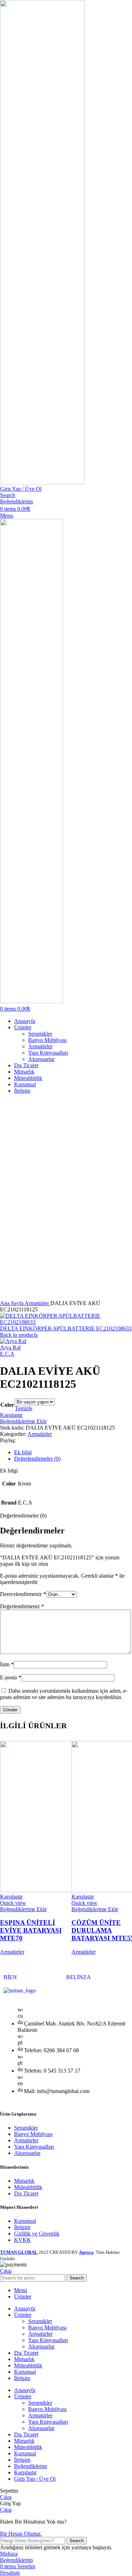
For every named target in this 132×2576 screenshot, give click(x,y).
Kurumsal (25, 2221)
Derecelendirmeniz (23, 1594)
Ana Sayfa (12, 1303)
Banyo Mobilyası (47, 1040)
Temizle (24, 1408)
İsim (7, 1664)
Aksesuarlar (41, 1059)
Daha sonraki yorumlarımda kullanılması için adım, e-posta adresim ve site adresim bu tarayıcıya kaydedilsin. (64, 1694)
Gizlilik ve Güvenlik (37, 2234)
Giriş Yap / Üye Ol (35, 2479)
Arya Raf (10, 1347)
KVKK (23, 2240)
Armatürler (40, 1046)
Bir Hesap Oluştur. (21, 2534)
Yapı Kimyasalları (48, 1053)
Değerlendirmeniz (22, 1606)
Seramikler (40, 1034)
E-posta (11, 1677)
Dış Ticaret (26, 2193)
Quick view (13, 1903)
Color (7, 1405)
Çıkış (6, 2271)
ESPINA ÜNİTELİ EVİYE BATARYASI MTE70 (31, 1930)
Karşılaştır (25, 2472)
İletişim (22, 2227)
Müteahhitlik (28, 2187)
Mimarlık (24, 2181)
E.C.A (7, 1354)
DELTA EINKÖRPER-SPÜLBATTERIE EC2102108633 (66, 1328)
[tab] (73, 1452)
